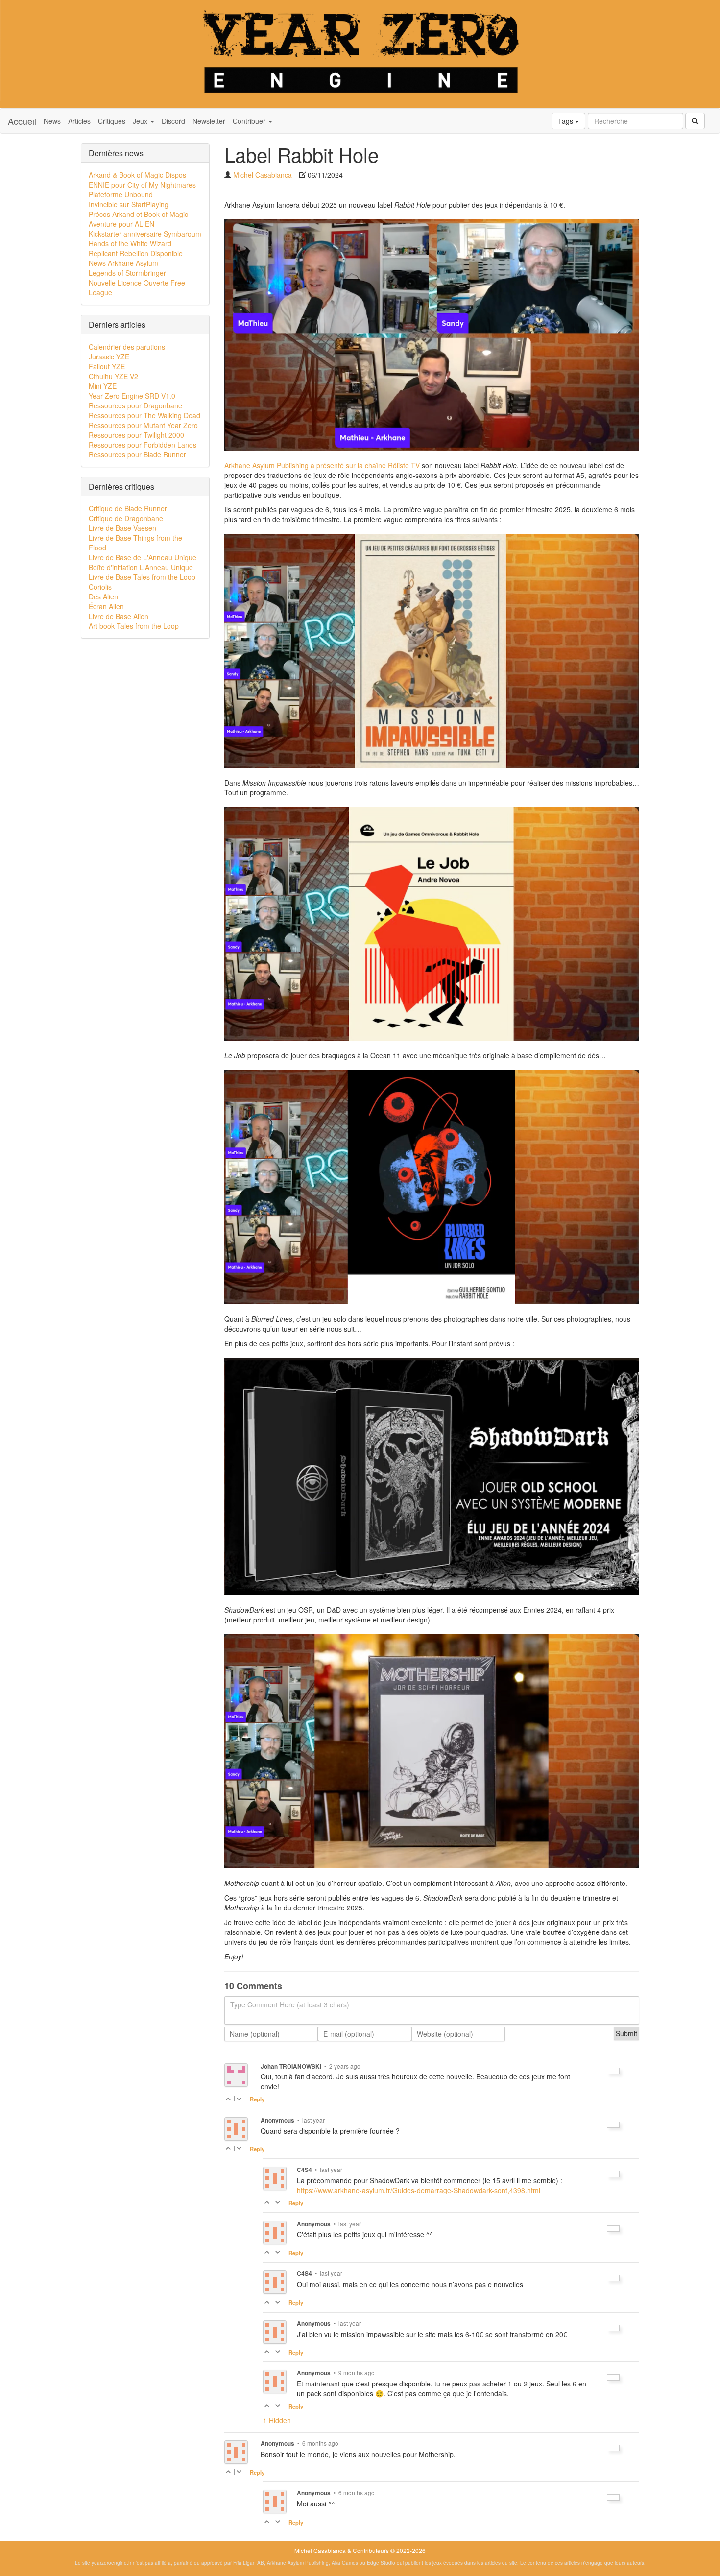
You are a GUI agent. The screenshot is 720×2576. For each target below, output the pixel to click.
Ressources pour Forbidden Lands (143, 445)
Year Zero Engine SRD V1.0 (132, 396)
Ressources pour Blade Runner (137, 454)
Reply (257, 2099)
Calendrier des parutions (127, 347)
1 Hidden (277, 2420)
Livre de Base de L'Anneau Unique (143, 557)
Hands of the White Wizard (130, 243)
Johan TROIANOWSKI (291, 2066)
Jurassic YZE (109, 357)
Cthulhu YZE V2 (113, 376)
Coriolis (100, 587)
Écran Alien (106, 606)
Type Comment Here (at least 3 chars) (290, 2004)
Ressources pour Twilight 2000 (136, 435)
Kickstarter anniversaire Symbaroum (145, 234)
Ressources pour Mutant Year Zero (143, 425)
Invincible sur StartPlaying (129, 204)
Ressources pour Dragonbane (135, 405)
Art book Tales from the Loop (134, 626)
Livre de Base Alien (119, 616)
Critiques (112, 121)
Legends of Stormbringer (127, 273)
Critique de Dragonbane (126, 518)
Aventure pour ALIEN (121, 224)
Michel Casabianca (263, 175)
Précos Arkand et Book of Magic (138, 214)
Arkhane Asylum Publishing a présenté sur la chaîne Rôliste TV (322, 465)
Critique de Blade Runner (128, 508)
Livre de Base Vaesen (122, 528)
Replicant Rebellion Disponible (136, 253)
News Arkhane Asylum (123, 263)
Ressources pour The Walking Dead (144, 415)
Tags (566, 121)
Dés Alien (103, 596)
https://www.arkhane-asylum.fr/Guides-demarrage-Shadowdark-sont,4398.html (419, 2190)
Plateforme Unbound (121, 194)
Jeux (141, 121)
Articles (79, 121)
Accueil (22, 121)
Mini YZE (103, 386)
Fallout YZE (107, 366)
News (52, 121)
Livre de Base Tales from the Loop (142, 577)
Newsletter (209, 121)
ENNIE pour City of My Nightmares (142, 185)
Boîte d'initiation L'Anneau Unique (141, 567)
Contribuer (250, 121)
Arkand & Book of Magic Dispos (137, 175)
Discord (173, 121)
